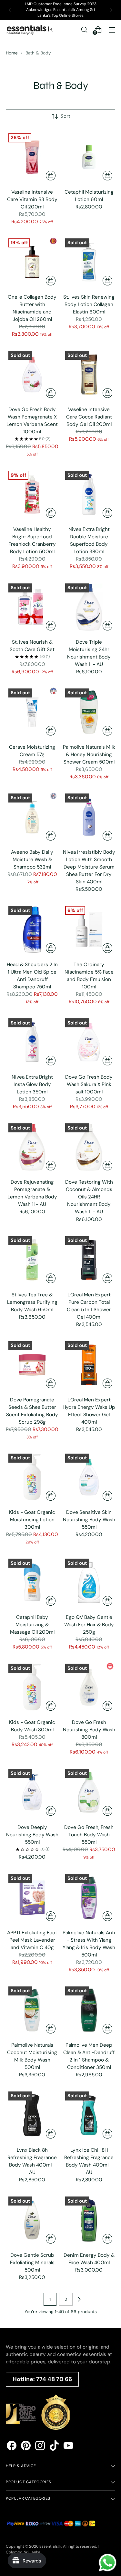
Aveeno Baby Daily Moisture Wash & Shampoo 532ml (32, 860)
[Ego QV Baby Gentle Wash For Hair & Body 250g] (89, 1582)
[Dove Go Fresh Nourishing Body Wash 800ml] (89, 1687)
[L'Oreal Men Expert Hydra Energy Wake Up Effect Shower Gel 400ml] (89, 1365)
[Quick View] (51, 176)
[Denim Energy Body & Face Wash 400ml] (89, 2220)
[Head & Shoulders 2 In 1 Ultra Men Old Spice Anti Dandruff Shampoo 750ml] (32, 930)
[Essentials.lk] (30, 30)
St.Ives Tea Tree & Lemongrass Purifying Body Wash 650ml (32, 1302)
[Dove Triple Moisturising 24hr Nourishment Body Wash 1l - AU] (89, 607)
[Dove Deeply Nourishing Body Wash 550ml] (32, 1792)
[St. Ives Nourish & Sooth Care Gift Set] (32, 607)
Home (12, 53)
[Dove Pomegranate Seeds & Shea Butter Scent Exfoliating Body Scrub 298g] (32, 1365)
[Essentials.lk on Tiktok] (54, 2447)
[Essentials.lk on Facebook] (12, 2447)
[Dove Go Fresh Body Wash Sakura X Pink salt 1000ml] (89, 1042)
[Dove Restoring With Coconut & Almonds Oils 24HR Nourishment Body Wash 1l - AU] (89, 1147)
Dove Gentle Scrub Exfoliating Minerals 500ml (32, 2263)
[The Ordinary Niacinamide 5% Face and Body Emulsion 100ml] (89, 930)
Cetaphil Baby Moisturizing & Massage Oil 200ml (32, 1625)
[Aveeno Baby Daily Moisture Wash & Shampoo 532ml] (32, 817)
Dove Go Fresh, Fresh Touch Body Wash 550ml (89, 1835)
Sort (66, 116)
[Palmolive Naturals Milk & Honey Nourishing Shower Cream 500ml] (89, 712)
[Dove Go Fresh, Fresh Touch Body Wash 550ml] (89, 1792)
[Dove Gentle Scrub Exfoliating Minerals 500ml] (32, 2220)
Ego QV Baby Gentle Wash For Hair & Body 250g (89, 1625)
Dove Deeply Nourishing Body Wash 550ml (32, 1835)
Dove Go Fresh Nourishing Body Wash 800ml (89, 1730)
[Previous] (10, 10)
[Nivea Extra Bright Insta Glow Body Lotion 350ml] (32, 1042)
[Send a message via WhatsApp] (108, 2563)
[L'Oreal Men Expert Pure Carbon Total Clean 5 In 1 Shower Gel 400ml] (89, 1260)
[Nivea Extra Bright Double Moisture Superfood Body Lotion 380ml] (89, 494)
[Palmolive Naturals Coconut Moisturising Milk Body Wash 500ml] (32, 2010)
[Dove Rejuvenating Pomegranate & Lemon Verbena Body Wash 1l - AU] (32, 1147)
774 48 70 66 (54, 2379)
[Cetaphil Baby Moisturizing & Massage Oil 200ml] (32, 1582)
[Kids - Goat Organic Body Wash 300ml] (32, 1687)
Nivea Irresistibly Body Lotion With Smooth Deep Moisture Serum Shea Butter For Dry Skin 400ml (89, 867)
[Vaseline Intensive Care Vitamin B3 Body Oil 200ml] (32, 157)
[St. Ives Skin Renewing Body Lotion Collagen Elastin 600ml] (89, 262)
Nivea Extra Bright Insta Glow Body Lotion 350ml (32, 1084)
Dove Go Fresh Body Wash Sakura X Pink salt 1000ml (89, 1084)
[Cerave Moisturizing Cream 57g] (32, 712)
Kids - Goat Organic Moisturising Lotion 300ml (32, 1520)
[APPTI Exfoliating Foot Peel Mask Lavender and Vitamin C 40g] (32, 1898)
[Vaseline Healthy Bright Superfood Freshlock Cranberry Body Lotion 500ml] (32, 494)
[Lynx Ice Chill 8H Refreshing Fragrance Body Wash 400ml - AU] (89, 2115)
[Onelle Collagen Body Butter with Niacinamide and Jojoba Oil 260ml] (32, 262)
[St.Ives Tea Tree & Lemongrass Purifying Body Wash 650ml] (32, 1260)
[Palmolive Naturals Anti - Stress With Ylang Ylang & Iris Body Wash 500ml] (89, 1898)
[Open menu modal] (112, 29)
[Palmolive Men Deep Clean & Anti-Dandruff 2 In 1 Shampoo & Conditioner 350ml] (89, 2010)
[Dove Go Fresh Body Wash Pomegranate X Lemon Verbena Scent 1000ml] (32, 375)
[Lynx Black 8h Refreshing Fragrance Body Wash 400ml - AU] (32, 2115)
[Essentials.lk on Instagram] (40, 2447)
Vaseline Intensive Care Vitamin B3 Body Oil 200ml (32, 199)
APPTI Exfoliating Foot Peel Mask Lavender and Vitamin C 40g (32, 1940)
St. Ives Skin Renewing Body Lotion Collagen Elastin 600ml (89, 304)
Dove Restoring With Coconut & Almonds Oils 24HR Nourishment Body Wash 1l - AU (89, 1197)
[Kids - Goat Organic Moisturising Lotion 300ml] (32, 1477)
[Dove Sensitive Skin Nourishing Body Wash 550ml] (89, 1477)
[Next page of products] (79, 2299)
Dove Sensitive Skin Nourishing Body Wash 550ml (89, 1520)
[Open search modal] (84, 29)
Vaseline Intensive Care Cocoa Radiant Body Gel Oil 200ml (89, 417)
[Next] (111, 10)
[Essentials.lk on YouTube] (68, 2447)
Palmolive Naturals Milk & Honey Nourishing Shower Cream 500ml (89, 755)
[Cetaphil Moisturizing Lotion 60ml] (89, 157)
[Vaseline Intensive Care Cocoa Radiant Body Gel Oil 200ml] (89, 375)
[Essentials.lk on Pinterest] (26, 2447)
